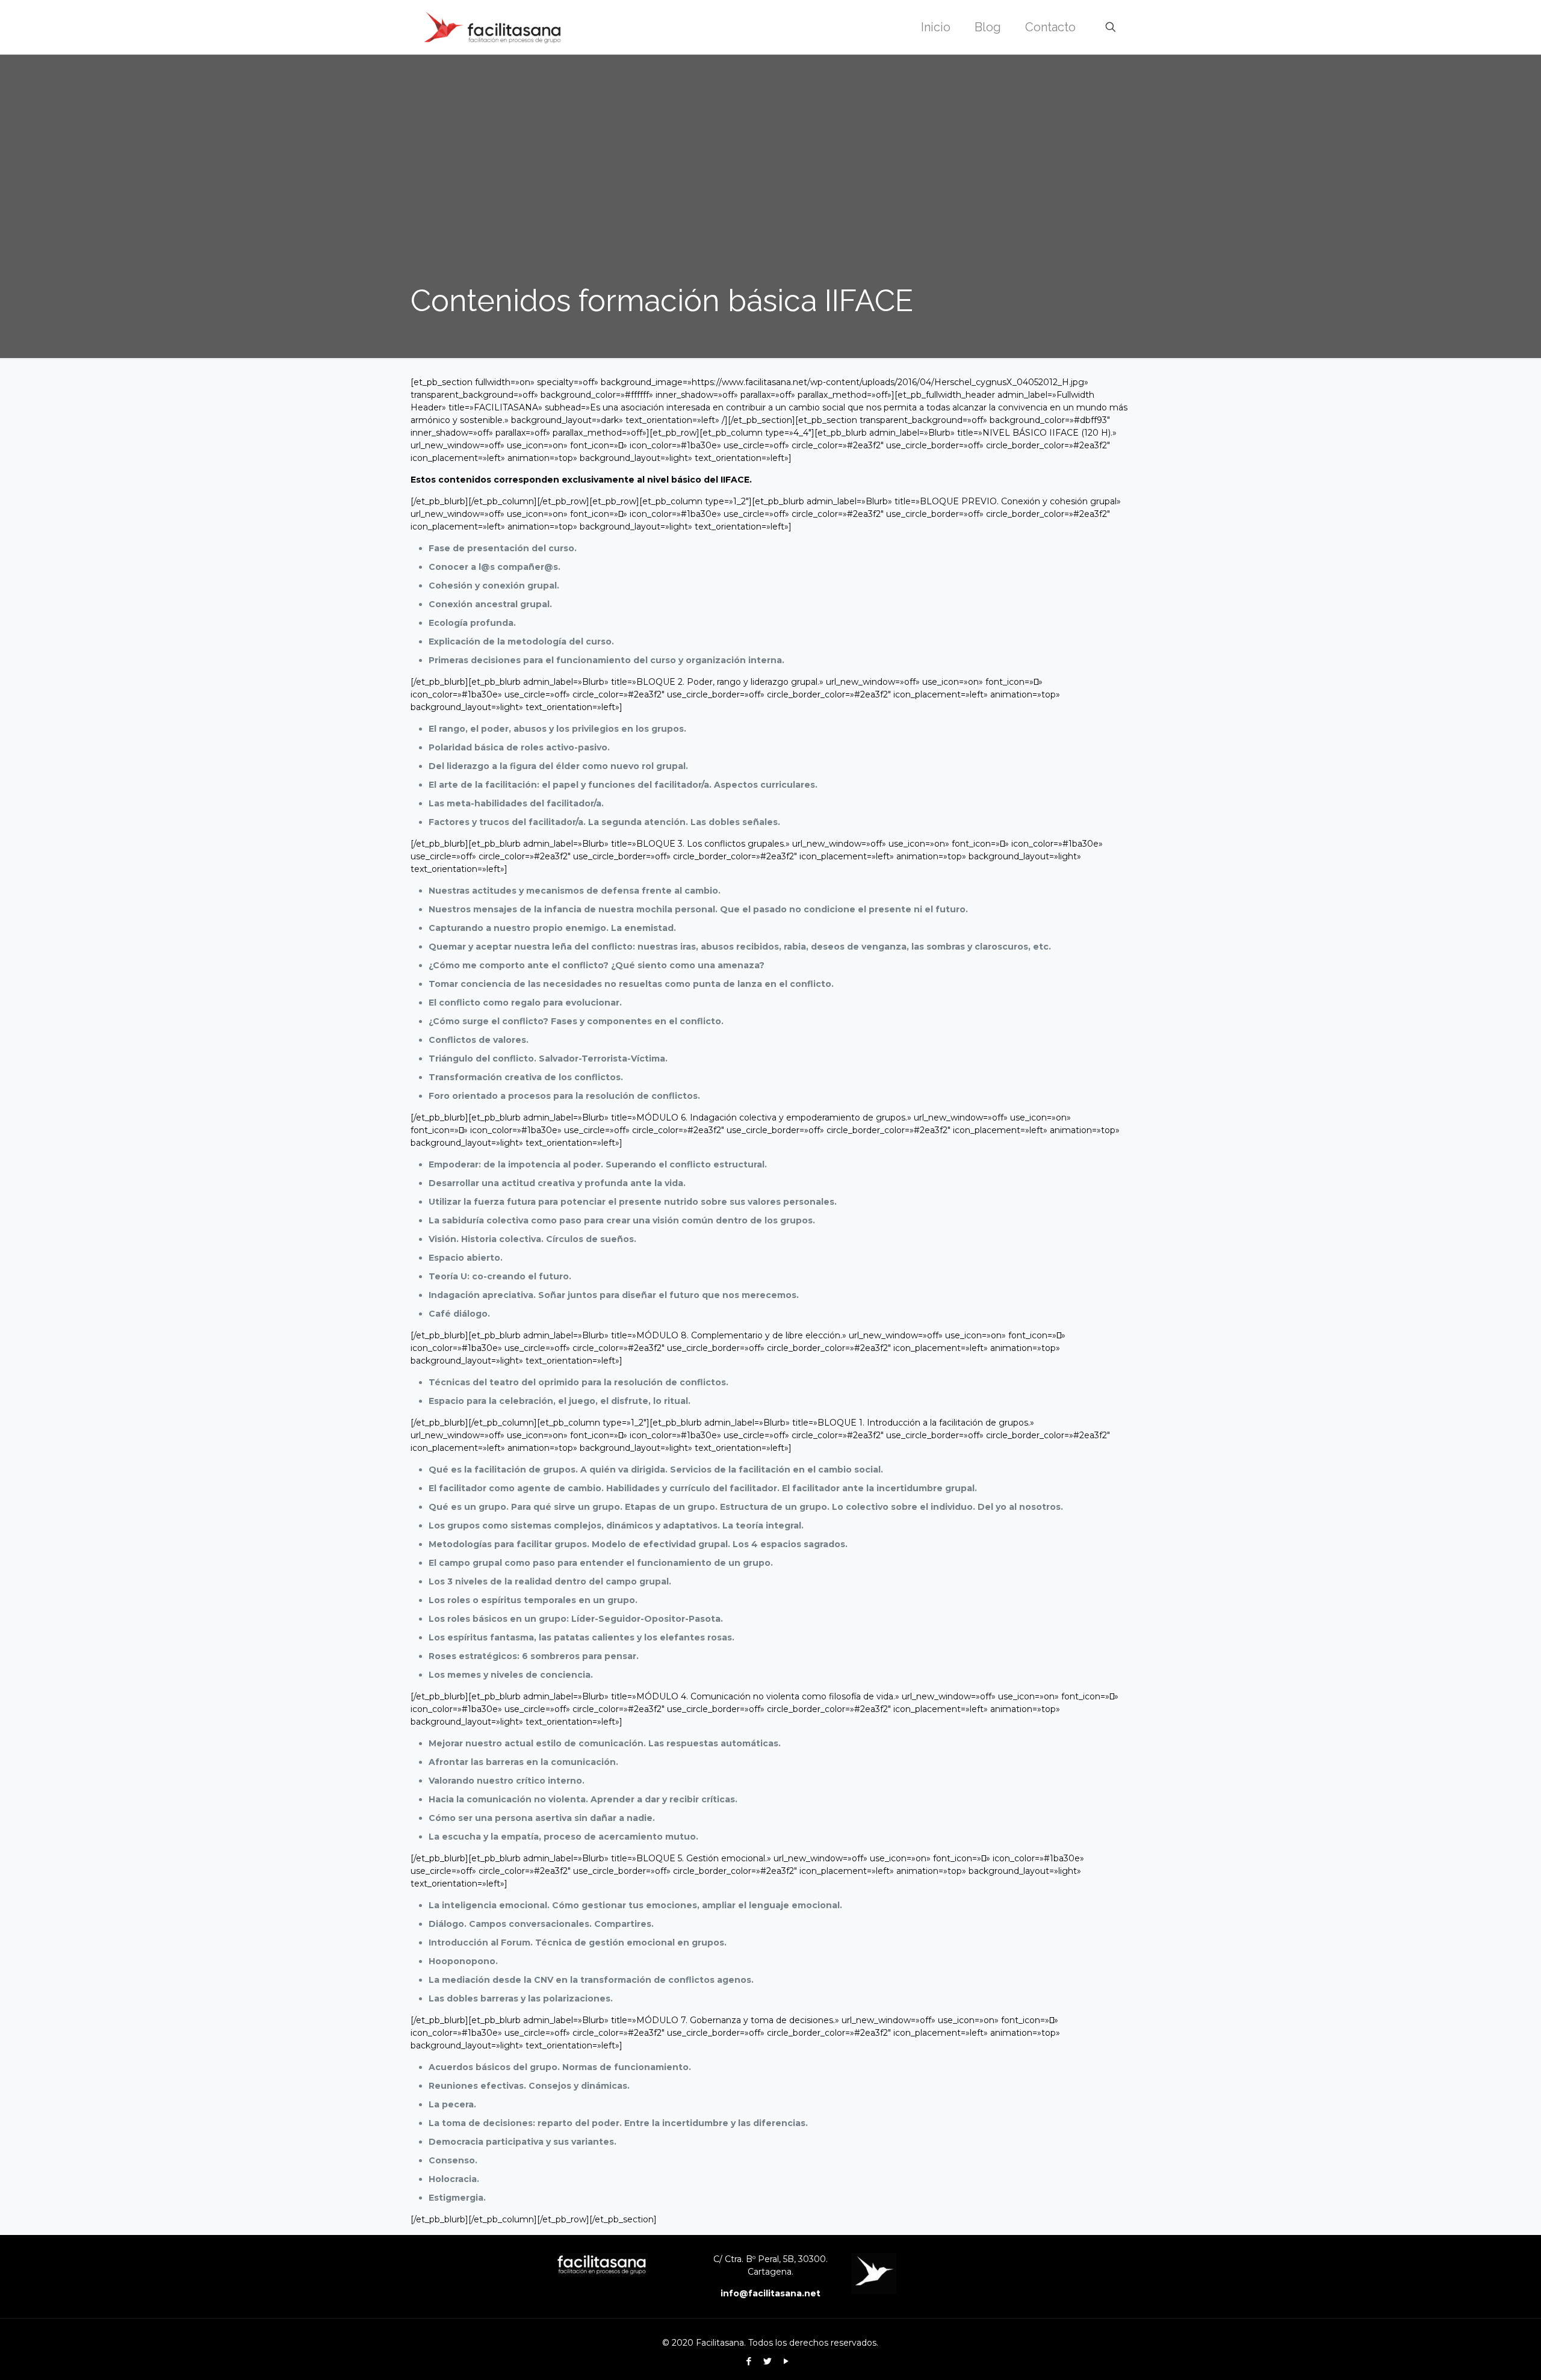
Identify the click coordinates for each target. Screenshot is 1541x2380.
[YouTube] (786, 2361)
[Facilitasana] (493, 27)
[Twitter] (767, 2361)
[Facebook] (749, 2361)
